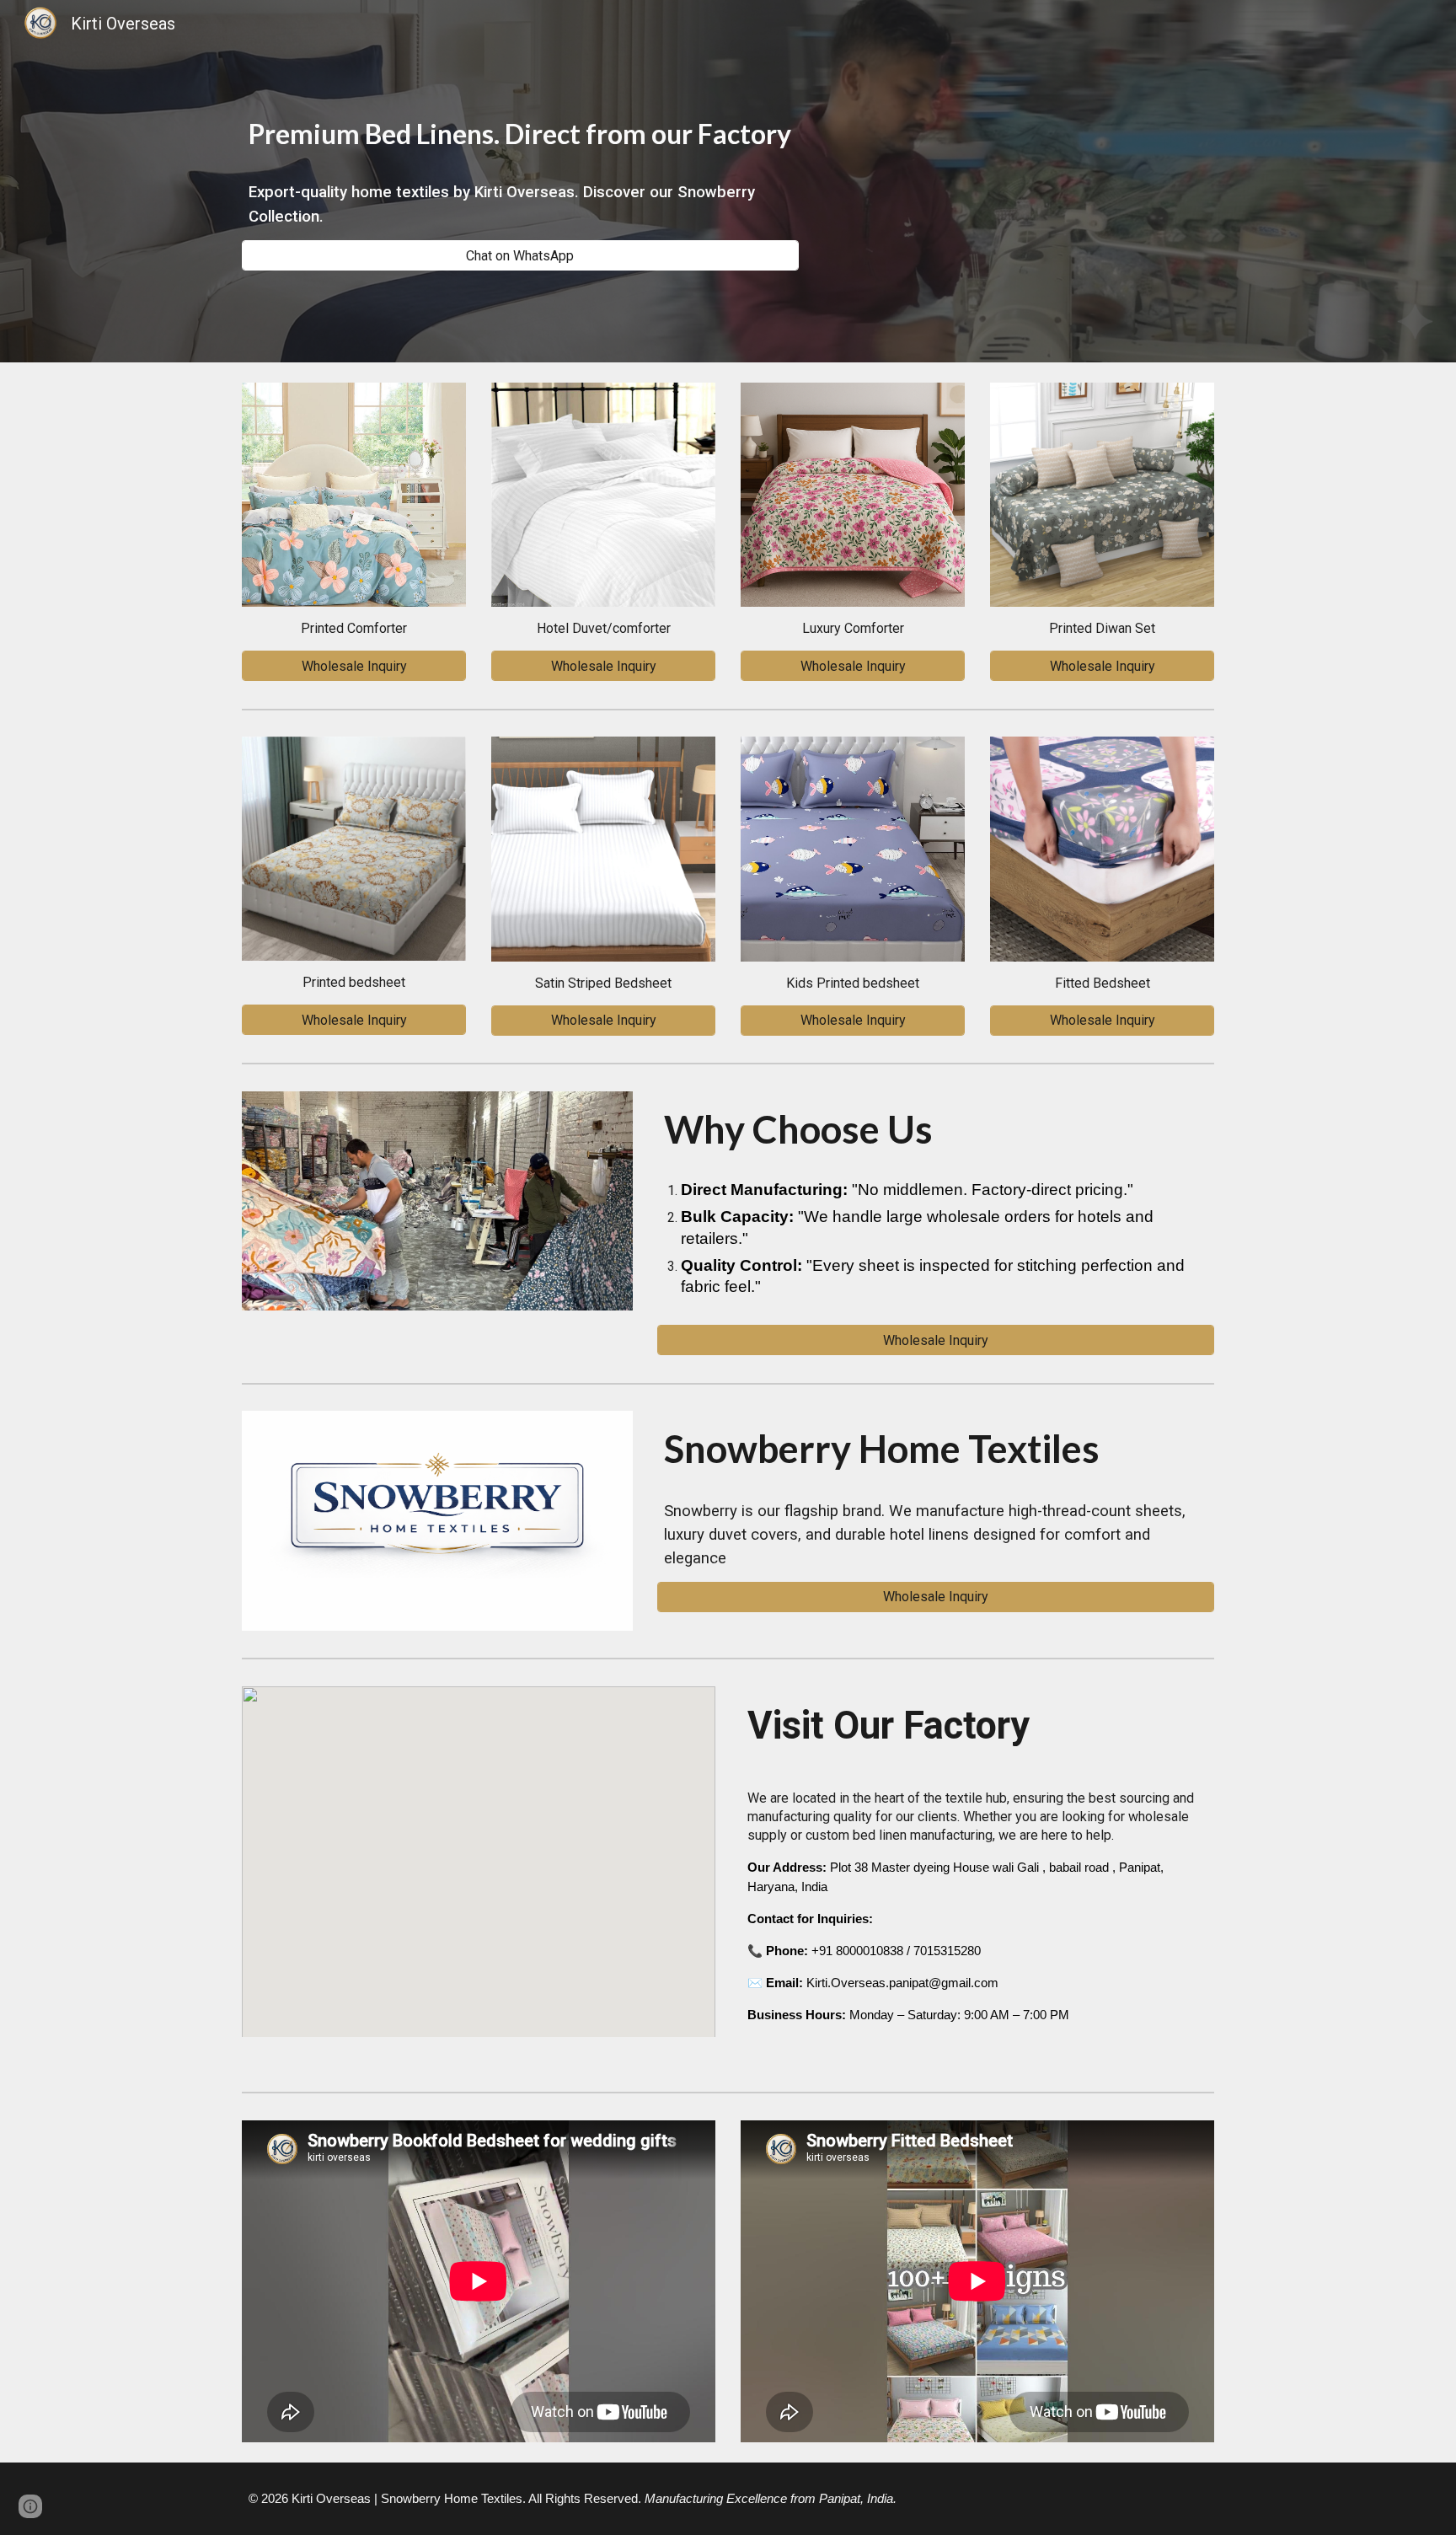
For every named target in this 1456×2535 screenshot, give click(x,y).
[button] (30, 2506)
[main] (520, 130)
